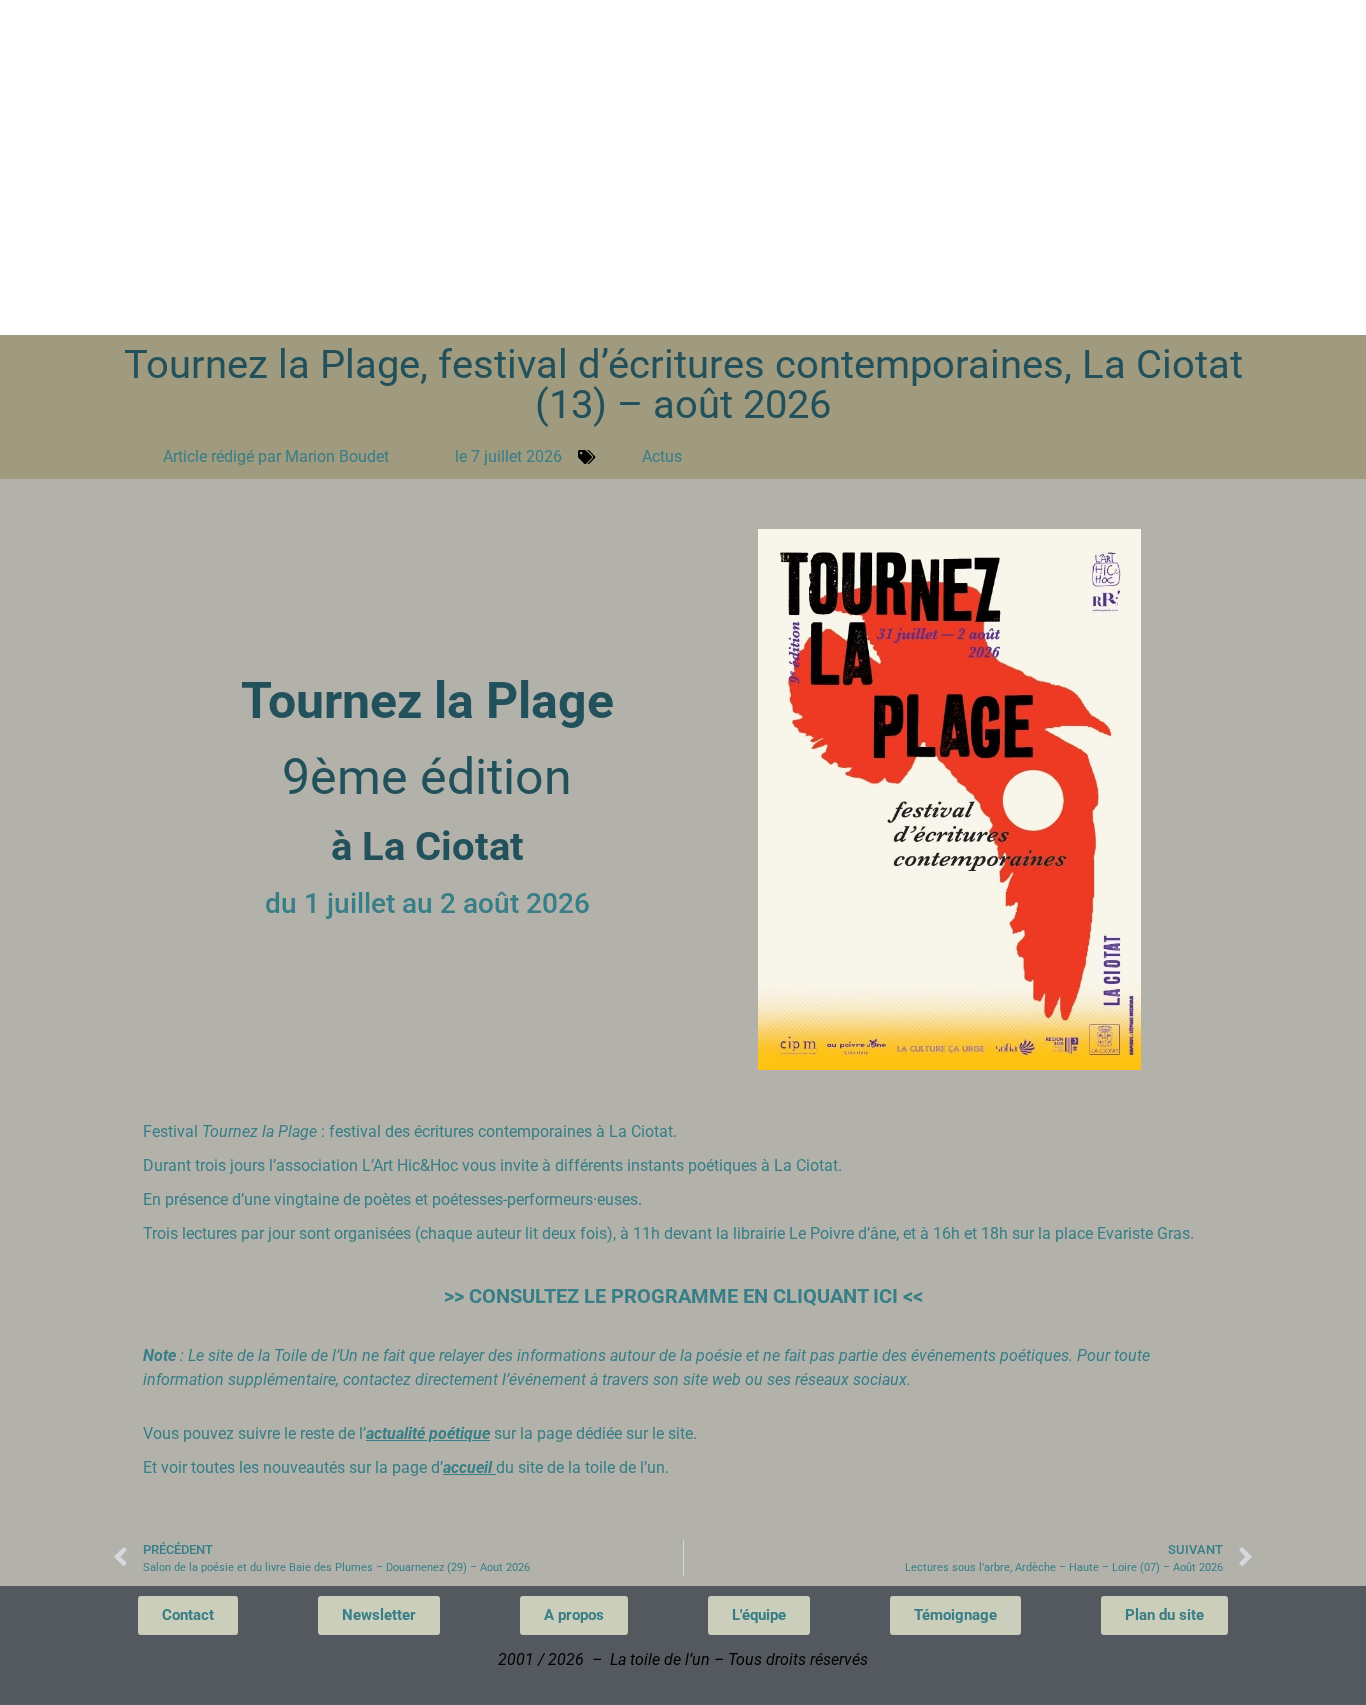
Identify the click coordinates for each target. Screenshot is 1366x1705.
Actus (662, 456)
